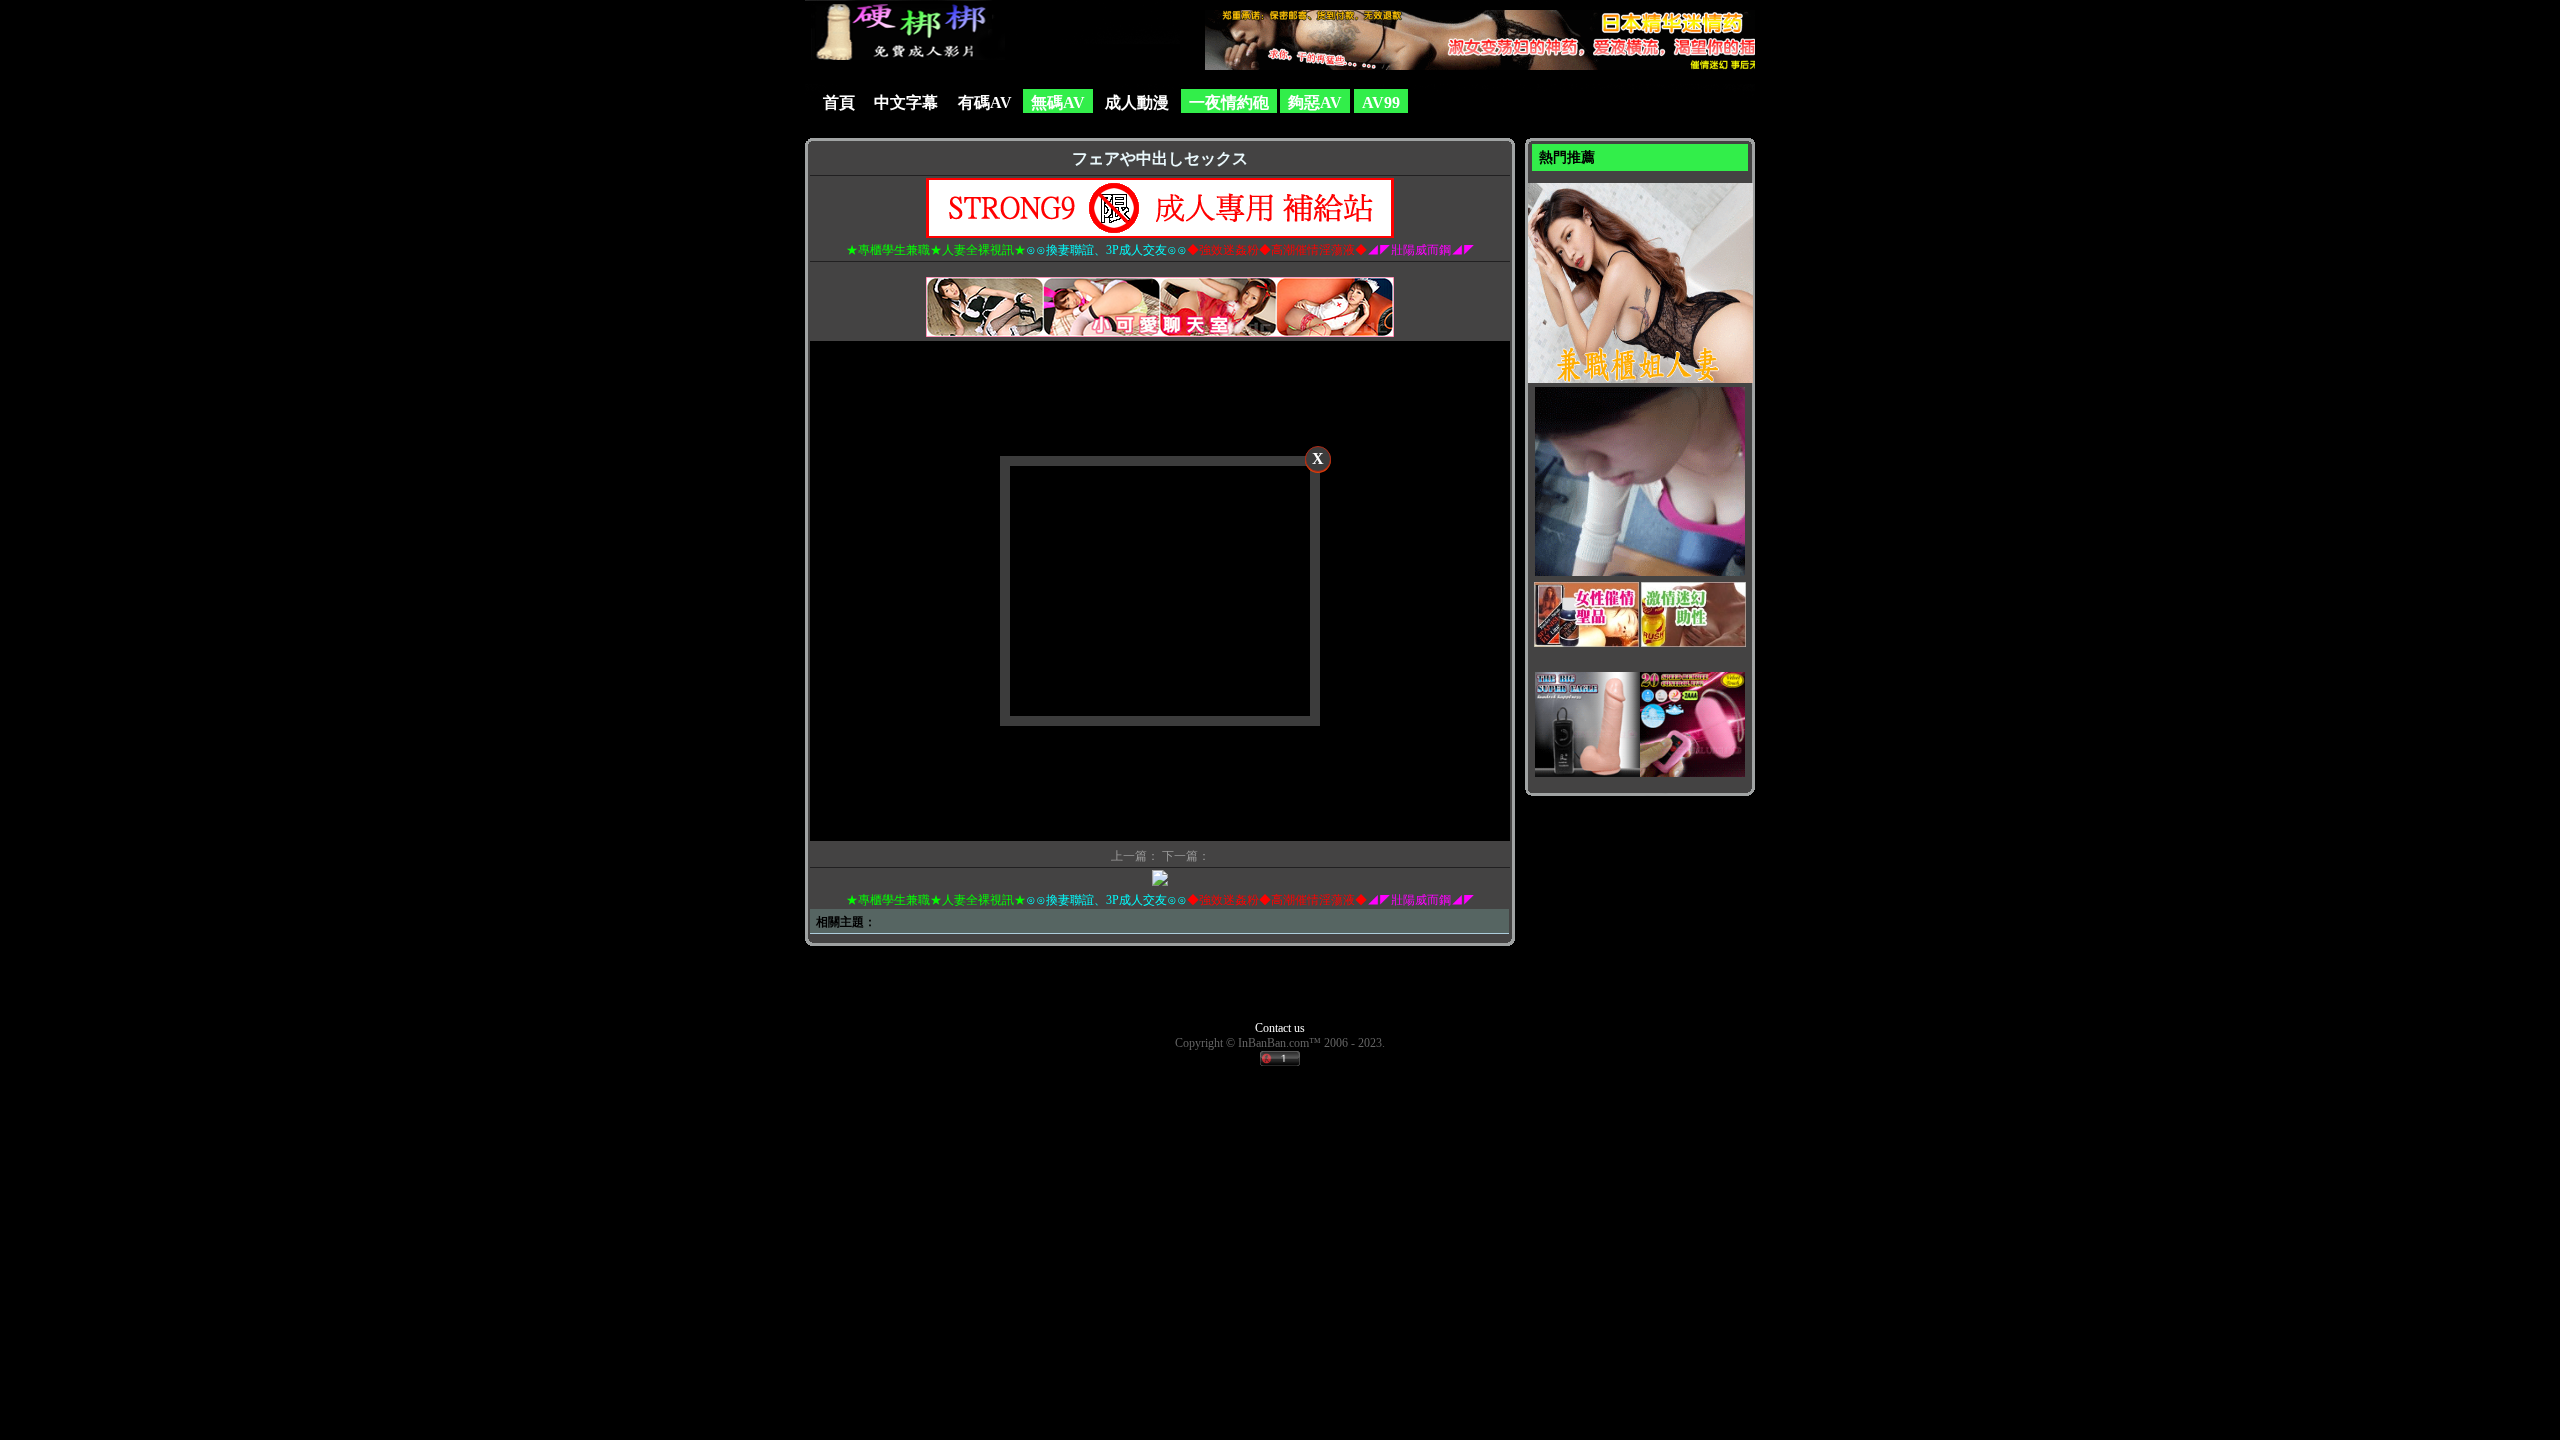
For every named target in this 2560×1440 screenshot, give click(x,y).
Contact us (1280, 1028)
